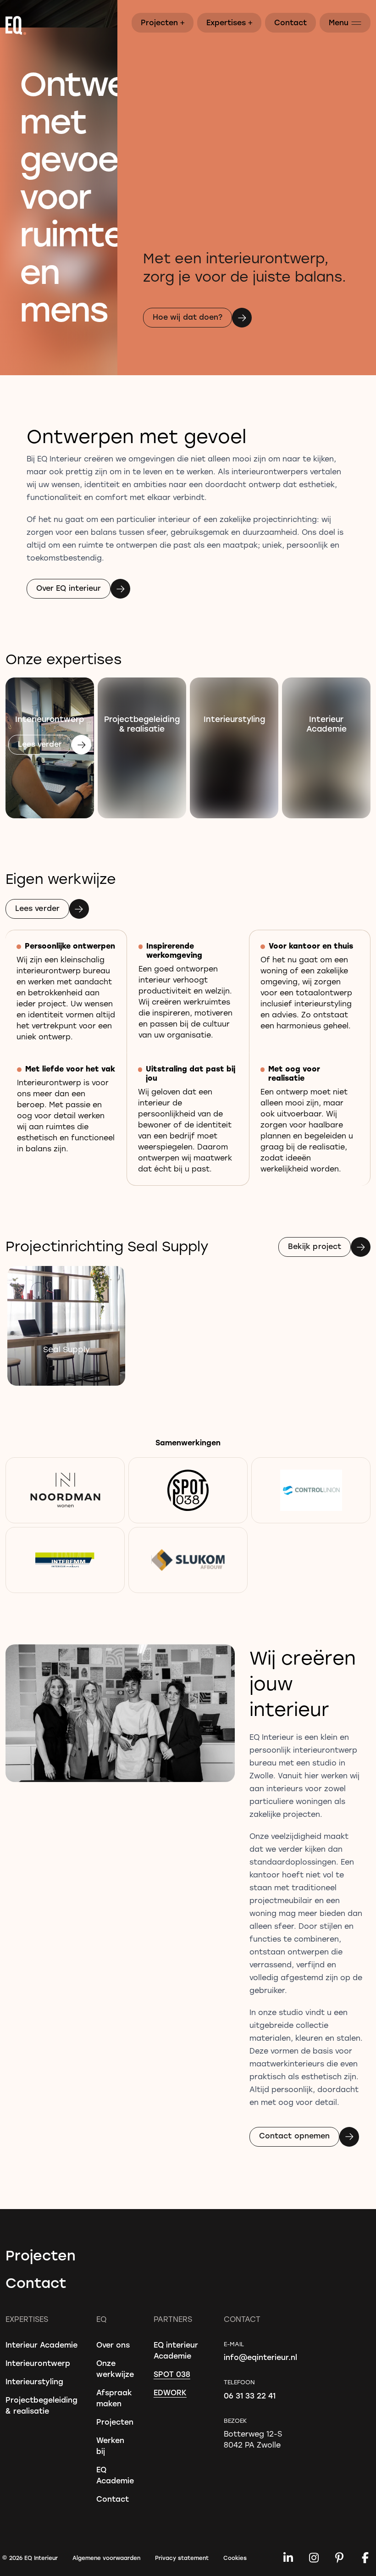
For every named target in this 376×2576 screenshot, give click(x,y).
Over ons (113, 2345)
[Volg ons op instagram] (314, 2558)
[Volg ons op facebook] (365, 2558)
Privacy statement (182, 2558)
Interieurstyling (34, 2381)
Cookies (235, 2558)
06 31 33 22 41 (250, 2396)
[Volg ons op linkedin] (288, 2558)
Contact (290, 22)
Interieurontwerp (38, 2363)
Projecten (163, 22)
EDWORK (170, 2392)
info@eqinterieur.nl (260, 2357)
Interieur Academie (41, 2345)
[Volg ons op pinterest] (339, 2558)
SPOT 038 (172, 2374)
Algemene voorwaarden (106, 2558)
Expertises (230, 22)
